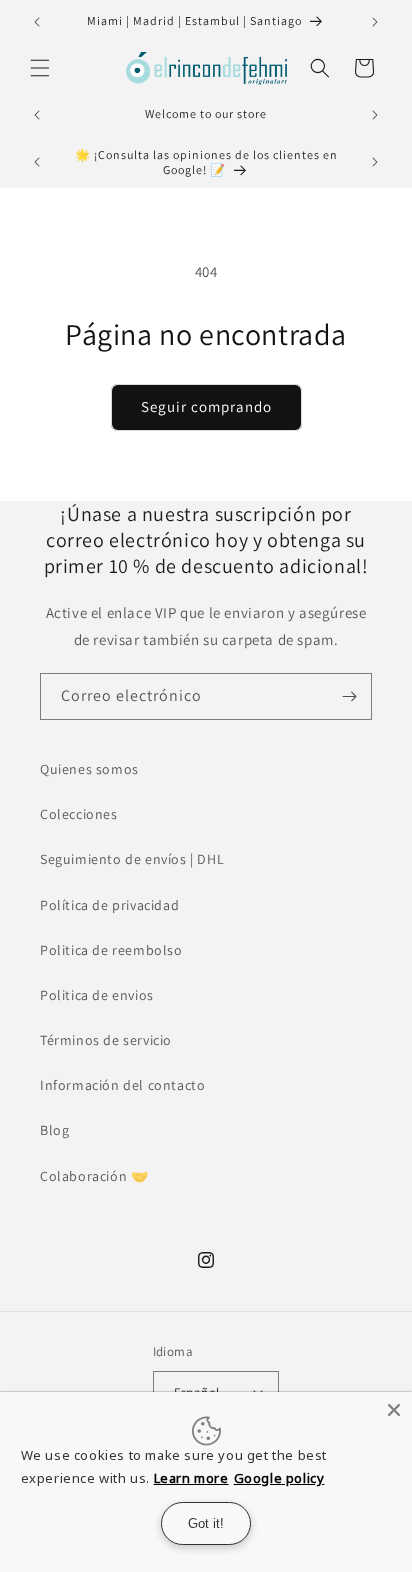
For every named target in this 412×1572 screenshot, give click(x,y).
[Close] (394, 1410)
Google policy (279, 1478)
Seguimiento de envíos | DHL (132, 859)
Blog (54, 1130)
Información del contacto (122, 1085)
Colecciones (79, 814)
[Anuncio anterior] (37, 22)
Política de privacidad (109, 905)
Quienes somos (89, 769)
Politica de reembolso (111, 950)
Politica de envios (97, 995)
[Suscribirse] (349, 696)
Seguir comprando (206, 406)
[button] (40, 68)
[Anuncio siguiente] (375, 22)
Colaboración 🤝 (94, 1176)
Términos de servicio (106, 1040)
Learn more (191, 1478)
